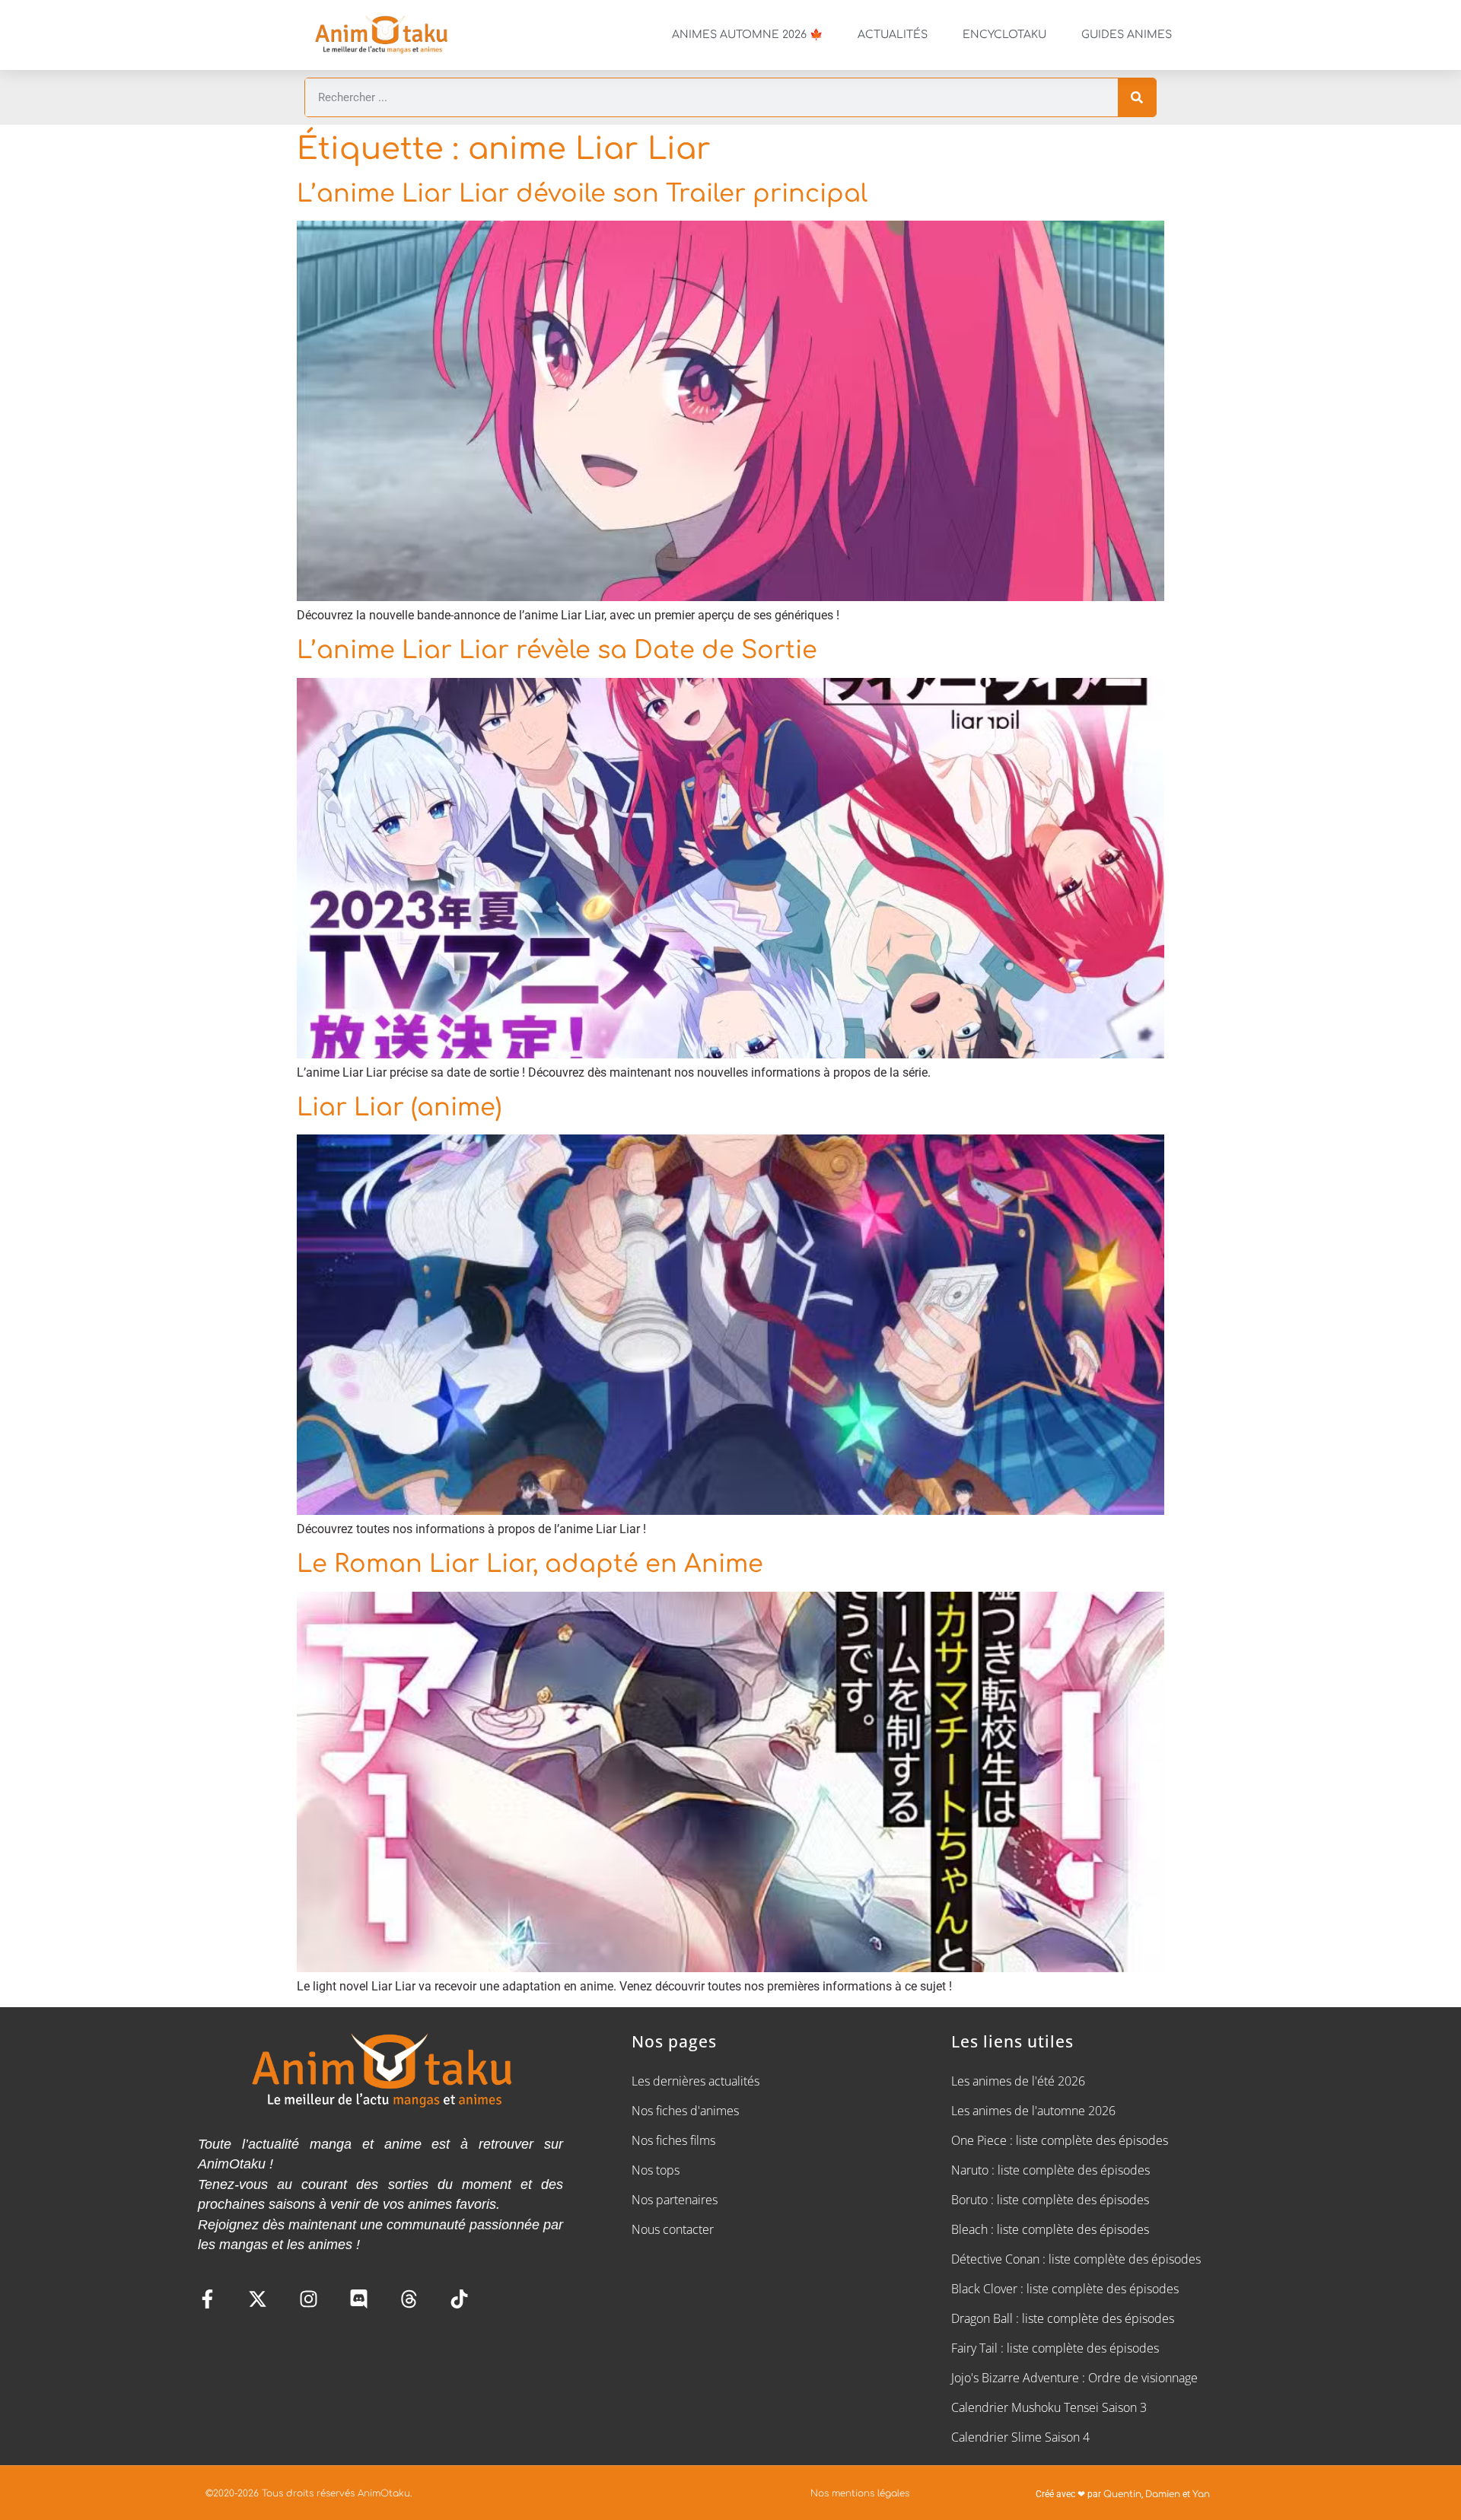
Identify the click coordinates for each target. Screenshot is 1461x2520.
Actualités (893, 35)
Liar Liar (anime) (399, 1107)
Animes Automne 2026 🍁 (747, 35)
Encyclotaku (1004, 35)
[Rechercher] (1137, 97)
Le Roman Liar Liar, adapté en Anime (530, 1564)
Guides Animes (1127, 35)
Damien (1163, 2494)
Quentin (1122, 2494)
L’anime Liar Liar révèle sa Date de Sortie (557, 650)
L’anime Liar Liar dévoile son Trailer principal (582, 194)
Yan (1201, 2494)
